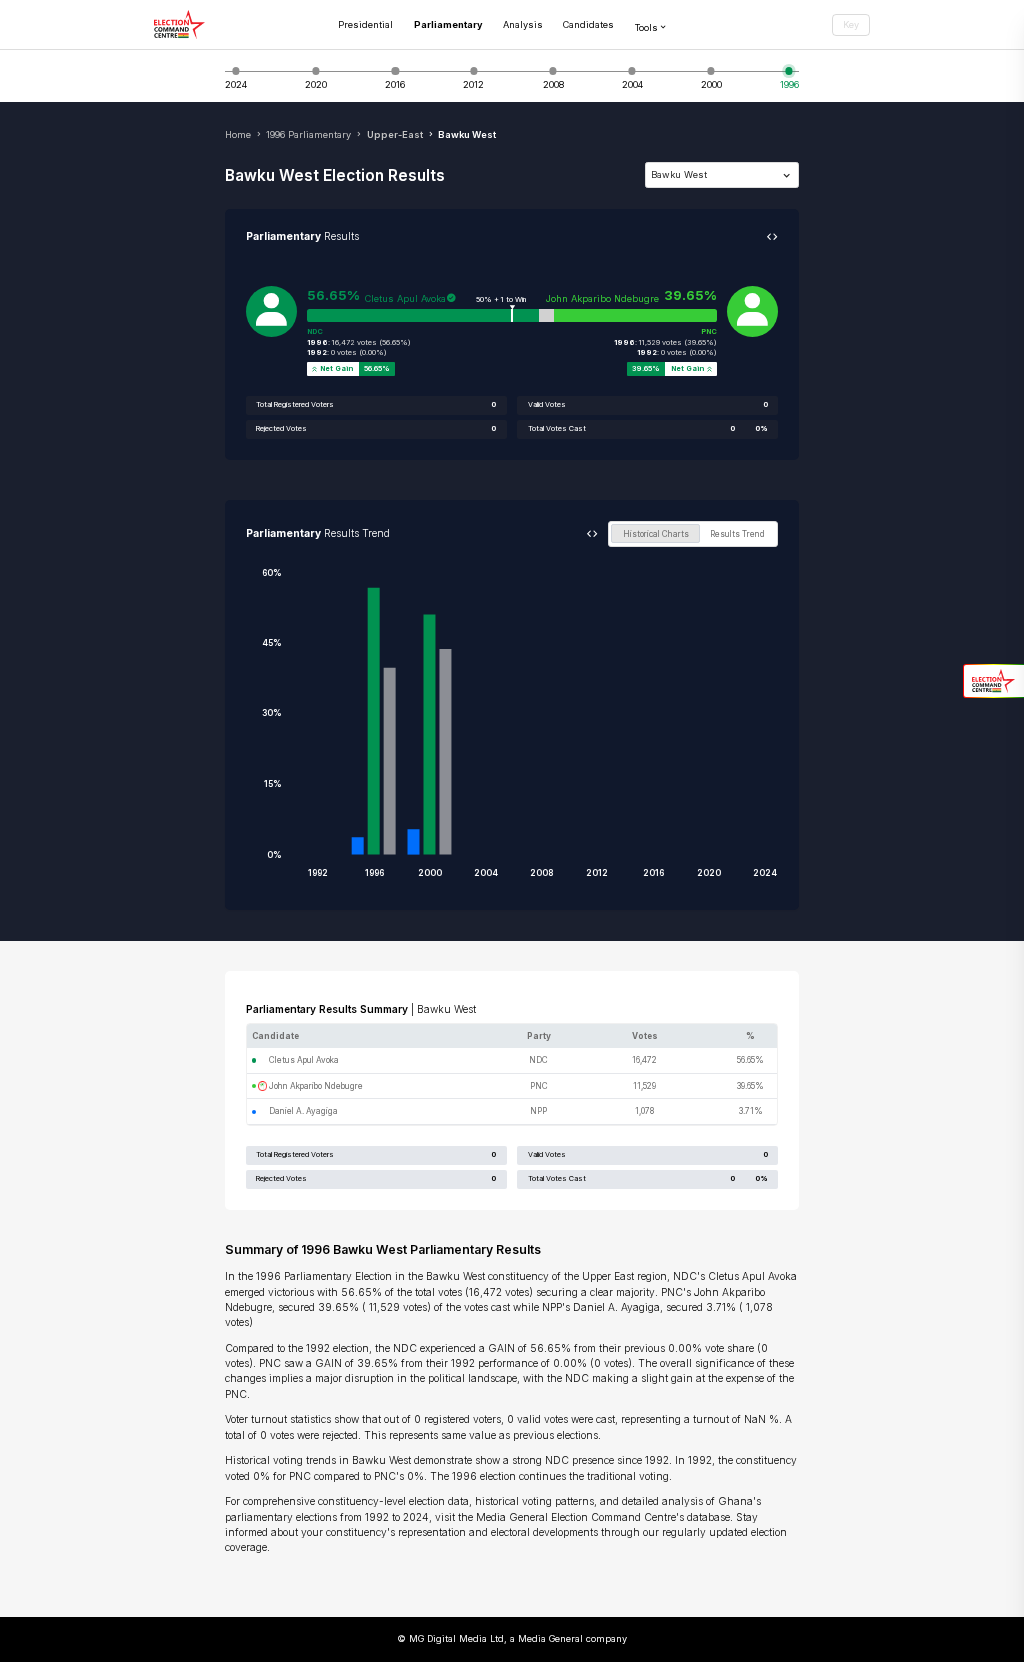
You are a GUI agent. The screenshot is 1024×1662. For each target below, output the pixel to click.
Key (851, 24)
